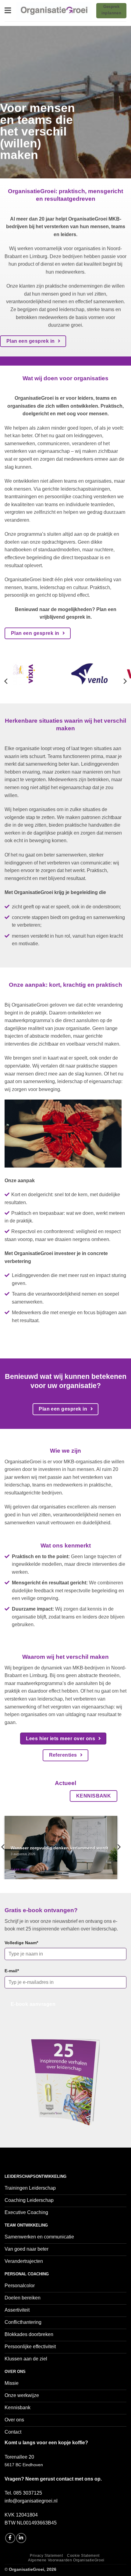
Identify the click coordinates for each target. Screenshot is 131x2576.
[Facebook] (10, 2538)
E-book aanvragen (33, 2004)
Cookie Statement (83, 2556)
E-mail (12, 1971)
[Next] (125, 681)
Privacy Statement (46, 2556)
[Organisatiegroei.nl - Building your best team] (54, 11)
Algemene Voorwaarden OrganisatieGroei (66, 2560)
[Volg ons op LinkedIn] (21, 2538)
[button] (8, 11)
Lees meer (20, 1869)
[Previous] (6, 681)
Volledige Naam (21, 1943)
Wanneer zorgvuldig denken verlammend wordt (60, 1848)
